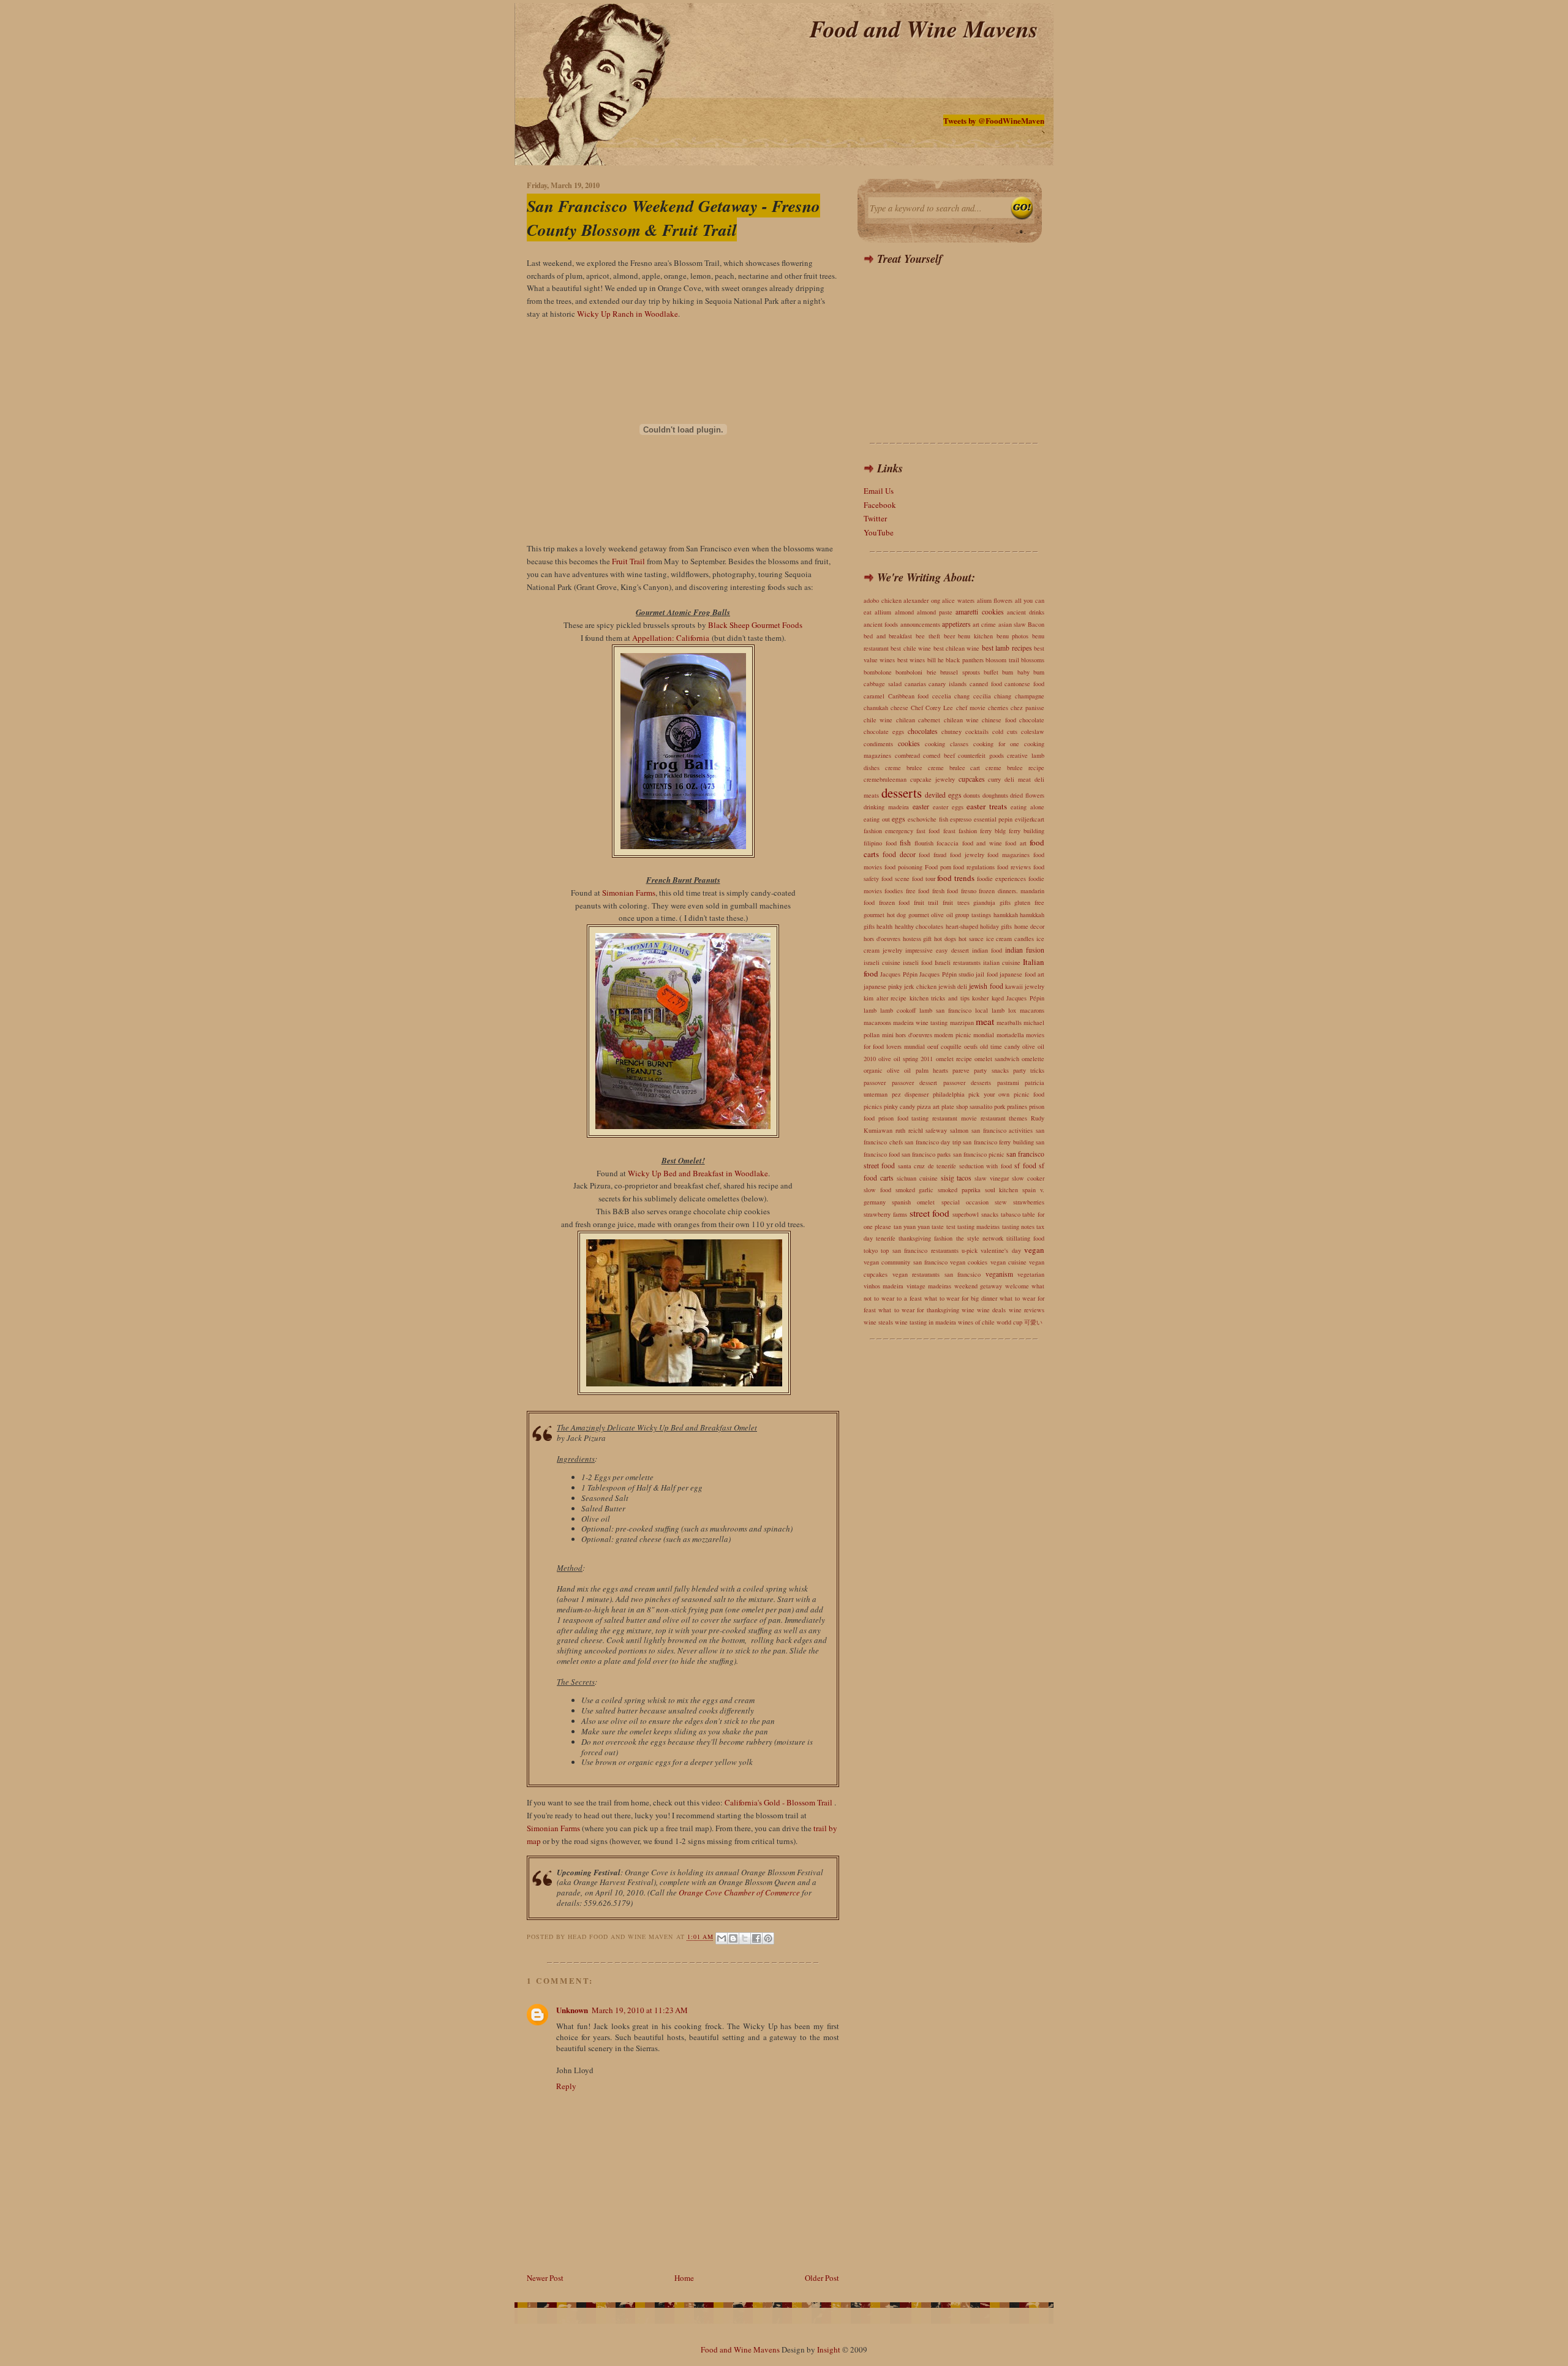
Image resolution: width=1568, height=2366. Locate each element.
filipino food (880, 843)
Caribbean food (909, 696)
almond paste (935, 612)
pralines (1017, 1106)
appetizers (956, 624)
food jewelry (967, 855)
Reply (566, 2086)
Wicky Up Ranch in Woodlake (628, 314)
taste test (943, 1226)
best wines (911, 660)
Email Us (879, 491)
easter (921, 807)
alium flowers (995, 600)
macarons (1032, 1010)
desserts (902, 793)
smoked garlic (915, 1190)
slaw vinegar (992, 1178)
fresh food (945, 891)
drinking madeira (886, 807)
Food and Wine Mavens (924, 28)
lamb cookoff (898, 1010)
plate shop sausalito (967, 1106)
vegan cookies (969, 1262)
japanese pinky (883, 986)
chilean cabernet (918, 720)
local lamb (990, 1010)
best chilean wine (957, 648)
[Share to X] (745, 1938)
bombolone (878, 672)
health (884, 926)
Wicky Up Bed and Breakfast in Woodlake (698, 1173)
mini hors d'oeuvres (907, 1035)
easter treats (987, 806)
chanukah (876, 708)
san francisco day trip (933, 1142)
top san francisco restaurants (919, 1250)
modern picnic (953, 1035)
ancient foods (881, 624)
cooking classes (947, 744)
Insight (829, 2349)
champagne (1030, 696)
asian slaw (1012, 624)
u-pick (970, 1250)
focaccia (948, 843)
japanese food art (1022, 974)
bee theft (928, 636)
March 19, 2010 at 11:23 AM (640, 2010)
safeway (936, 1130)
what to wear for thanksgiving (918, 1310)
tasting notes (1018, 1226)
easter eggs (948, 807)
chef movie (971, 708)
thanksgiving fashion (925, 1238)
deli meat (1018, 779)
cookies (909, 743)
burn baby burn (1023, 672)
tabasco (1011, 1214)
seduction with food (986, 1166)
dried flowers (1027, 795)
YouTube (879, 532)
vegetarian (1031, 1274)
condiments (878, 744)
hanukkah (1006, 915)
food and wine (982, 843)
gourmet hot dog (885, 915)
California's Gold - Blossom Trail (779, 1802)
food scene (895, 879)
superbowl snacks (975, 1214)
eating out (877, 819)
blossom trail (1002, 660)
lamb (870, 1010)
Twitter (875, 518)
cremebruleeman (885, 779)
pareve (961, 1070)
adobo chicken (883, 600)
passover (875, 1083)
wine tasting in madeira (925, 1322)
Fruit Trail (628, 561)
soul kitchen (1002, 1190)
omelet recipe (954, 1059)
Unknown (572, 2010)
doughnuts (995, 795)
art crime (984, 624)
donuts (972, 795)
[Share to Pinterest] (768, 1938)
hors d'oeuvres (882, 939)
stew (1001, 1202)
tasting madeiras (978, 1226)
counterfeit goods (981, 755)
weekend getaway (978, 1286)
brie (932, 672)
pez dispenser (910, 1094)
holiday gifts (996, 926)
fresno (969, 891)
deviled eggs (943, 795)
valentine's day (1001, 1250)
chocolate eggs (884, 731)
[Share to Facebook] (756, 1938)
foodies (894, 891)
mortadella (1010, 1035)
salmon (959, 1130)
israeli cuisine (882, 962)
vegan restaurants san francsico (937, 1274)
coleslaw (1033, 731)
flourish (924, 843)
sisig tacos (956, 1178)
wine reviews (1027, 1310)
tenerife (886, 1238)
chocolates (923, 731)
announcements (920, 624)
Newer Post (545, 2278)
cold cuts (1005, 731)
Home (684, 2278)
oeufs (971, 1046)
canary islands (948, 684)
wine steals (878, 1322)
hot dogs (945, 939)
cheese (899, 708)
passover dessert (915, 1083)
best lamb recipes (1007, 648)
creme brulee (904, 768)
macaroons (877, 1022)
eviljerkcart (1030, 819)
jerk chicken (920, 986)
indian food (987, 950)
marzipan (962, 1022)
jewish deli (953, 986)
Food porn (938, 867)
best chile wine (911, 648)
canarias (915, 684)
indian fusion (1025, 950)
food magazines (1008, 855)
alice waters (958, 600)
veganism (999, 1274)
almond (904, 612)
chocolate (1032, 720)
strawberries (1029, 1202)
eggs (899, 819)
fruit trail (926, 902)
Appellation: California (671, 638)
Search (1022, 208)
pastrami (1008, 1083)
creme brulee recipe (1015, 768)
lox (1012, 1010)
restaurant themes (1004, 1118)
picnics (873, 1106)
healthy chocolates (919, 926)
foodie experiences (1001, 879)
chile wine (878, 720)
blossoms (1033, 660)
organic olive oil (887, 1070)
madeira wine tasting (920, 1022)
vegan (1034, 1250)
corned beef (939, 755)
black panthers (964, 660)
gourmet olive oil (931, 915)
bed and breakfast (888, 636)
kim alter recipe (885, 998)
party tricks (1029, 1070)
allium (883, 612)
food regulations (974, 867)
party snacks (991, 1070)
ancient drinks (1026, 612)
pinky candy (899, 1106)
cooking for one (996, 744)
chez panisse (1027, 708)
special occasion (965, 1202)
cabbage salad (883, 684)
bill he (936, 660)
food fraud (933, 855)
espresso (961, 819)
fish (905, 843)
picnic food (1029, 1094)
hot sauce (971, 939)
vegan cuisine (1008, 1262)
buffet (991, 672)
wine (968, 1310)
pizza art (928, 1106)
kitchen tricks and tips (940, 998)
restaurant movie (955, 1118)
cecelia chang (951, 696)
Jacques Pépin (899, 974)
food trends (956, 878)
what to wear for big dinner (961, 1298)
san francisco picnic (979, 1154)
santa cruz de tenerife (927, 1166)
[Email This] (722, 1938)
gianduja (984, 902)
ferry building (1027, 831)
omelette (1033, 1059)
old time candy (1000, 1046)
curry (994, 779)
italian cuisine (1002, 962)
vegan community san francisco (906, 1262)
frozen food (895, 902)
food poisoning (903, 867)
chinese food (999, 720)
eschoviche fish (928, 819)
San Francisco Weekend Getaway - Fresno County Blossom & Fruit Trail (673, 217)
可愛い (1033, 1322)
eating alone (1027, 807)
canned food (986, 684)
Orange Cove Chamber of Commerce (739, 1892)
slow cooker (1028, 1178)
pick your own (989, 1094)
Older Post (822, 2278)
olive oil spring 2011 (906, 1059)
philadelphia (949, 1094)
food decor (899, 854)
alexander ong (922, 600)
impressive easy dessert (937, 950)
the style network (980, 1238)
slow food (877, 1190)
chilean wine (961, 720)
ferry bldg (993, 831)
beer (949, 636)
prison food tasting (904, 1118)
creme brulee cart (954, 768)
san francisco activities (1002, 1130)
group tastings (973, 915)
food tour (924, 879)
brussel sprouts (960, 672)
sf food (1025, 1166)
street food (930, 1213)
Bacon (1036, 624)
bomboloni (909, 672)
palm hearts (932, 1070)
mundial (914, 1046)
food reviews (1014, 867)
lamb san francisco (945, 1010)
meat (985, 1021)
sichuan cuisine (917, 1178)
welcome (1017, 1286)
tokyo (871, 1250)
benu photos (1013, 636)
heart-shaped (962, 926)
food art (1016, 843)
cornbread (907, 755)
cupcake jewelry (933, 779)
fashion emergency (888, 831)
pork (1000, 1106)
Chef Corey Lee (932, 708)
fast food (928, 831)
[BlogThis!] (733, 1938)
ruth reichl (909, 1130)
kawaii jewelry (1025, 986)
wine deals (991, 1310)
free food (918, 891)
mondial (984, 1035)
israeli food (918, 962)
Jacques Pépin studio (947, 974)
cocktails (977, 731)
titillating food (1025, 1238)
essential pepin (993, 819)
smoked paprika (959, 1190)
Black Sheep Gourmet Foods (755, 625)
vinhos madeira (884, 1286)
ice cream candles (1010, 939)
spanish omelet (913, 1202)
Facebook (880, 505)
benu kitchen (975, 636)
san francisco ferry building (998, 1142)
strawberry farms (885, 1214)
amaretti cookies (979, 612)
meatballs (1009, 1022)
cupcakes (972, 779)
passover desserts (967, 1083)
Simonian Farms (629, 893)
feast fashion (960, 831)
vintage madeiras (929, 1286)
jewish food (986, 986)
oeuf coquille (944, 1046)
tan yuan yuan (912, 1226)
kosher (980, 998)
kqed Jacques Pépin (1018, 998)
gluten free (1029, 902)
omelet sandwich (997, 1059)
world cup (1009, 1322)
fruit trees (956, 902)
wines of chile (976, 1322)
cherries (998, 708)
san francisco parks (926, 1154)
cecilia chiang (993, 696)
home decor (1029, 926)
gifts (1005, 902)
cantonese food (1024, 684)
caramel (874, 696)
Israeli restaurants (958, 962)
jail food (986, 974)
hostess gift (918, 939)
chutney (952, 731)
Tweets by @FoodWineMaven (994, 120)
